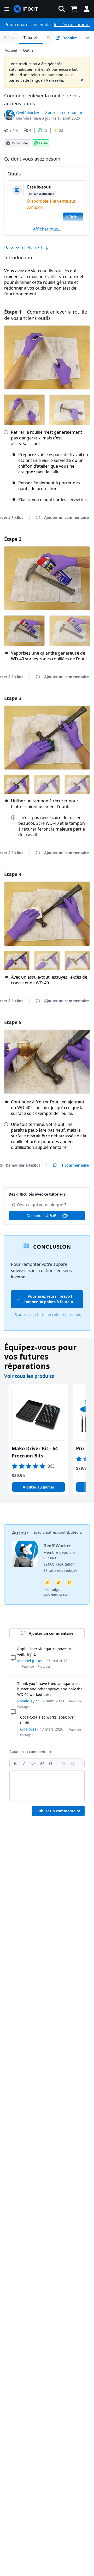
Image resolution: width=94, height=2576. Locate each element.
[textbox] (47, 1786)
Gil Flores (28, 1729)
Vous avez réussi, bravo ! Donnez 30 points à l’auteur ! (50, 1299)
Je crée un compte (72, 25)
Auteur (20, 1533)
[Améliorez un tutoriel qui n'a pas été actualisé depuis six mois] (69, 1583)
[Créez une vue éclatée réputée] (58, 1583)
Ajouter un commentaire (47, 1191)
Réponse (28, 1666)
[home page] (26, 9)
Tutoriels (31, 37)
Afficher (73, 217)
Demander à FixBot (43, 1216)
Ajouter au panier (39, 1487)
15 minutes (20, 143)
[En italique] (24, 1763)
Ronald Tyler (28, 1701)
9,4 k (13, 130)
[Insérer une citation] (51, 1763)
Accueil (11, 50)
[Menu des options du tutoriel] (87, 38)
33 (61, 130)
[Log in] (87, 9)
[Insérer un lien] (42, 1763)
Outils (28, 50)
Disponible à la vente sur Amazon (51, 204)
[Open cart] (74, 9)
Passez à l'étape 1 (24, 248)
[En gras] (15, 1763)
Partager (44, 1666)
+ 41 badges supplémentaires (56, 1592)
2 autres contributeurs (65, 113)
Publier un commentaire (58, 1811)
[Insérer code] (33, 1763)
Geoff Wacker (28, 113)
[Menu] (7, 9)
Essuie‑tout (39, 187)
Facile (43, 143)
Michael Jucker (30, 1661)
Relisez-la (55, 80)
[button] (62, 9)
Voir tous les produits (29, 1376)
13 (45, 130)
